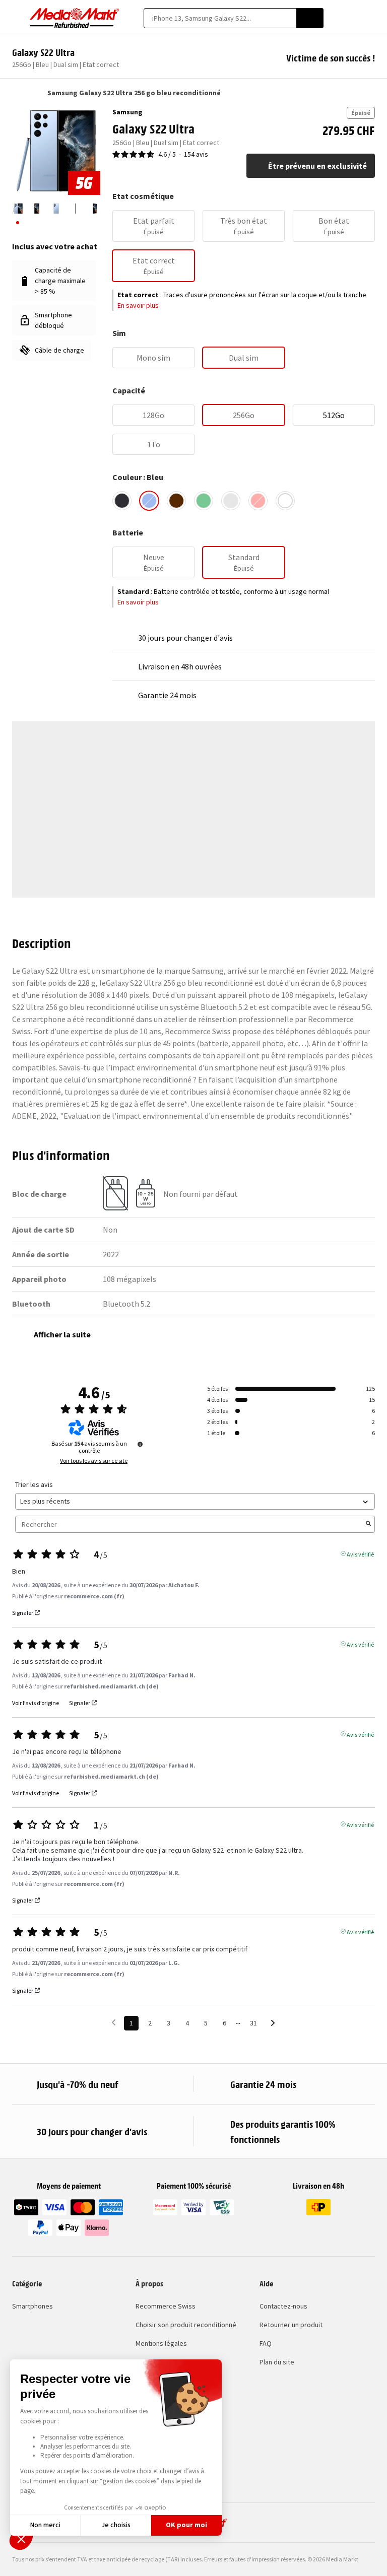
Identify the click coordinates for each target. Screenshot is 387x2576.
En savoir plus (138, 305)
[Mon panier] (370, 18)
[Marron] (176, 501)
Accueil (17, 93)
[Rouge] (258, 501)
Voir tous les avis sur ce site (94, 1461)
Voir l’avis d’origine (36, 1703)
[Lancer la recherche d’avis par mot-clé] (368, 1524)
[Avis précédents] (114, 2022)
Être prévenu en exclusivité (317, 166)
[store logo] (75, 18)
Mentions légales (161, 2343)
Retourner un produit (291, 2325)
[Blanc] (285, 501)
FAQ (266, 2343)
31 (253, 2023)
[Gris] (231, 501)
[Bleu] (149, 501)
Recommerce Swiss (166, 2306)
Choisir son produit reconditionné (186, 2325)
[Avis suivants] (273, 2024)
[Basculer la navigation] (17, 18)
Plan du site (277, 2362)
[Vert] (204, 501)
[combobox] (220, 18)
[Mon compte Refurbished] (352, 18)
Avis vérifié (360, 1553)
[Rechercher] (310, 18)
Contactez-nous (283, 2306)
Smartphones (33, 2306)
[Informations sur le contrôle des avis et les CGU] (140, 1444)
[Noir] (122, 501)
